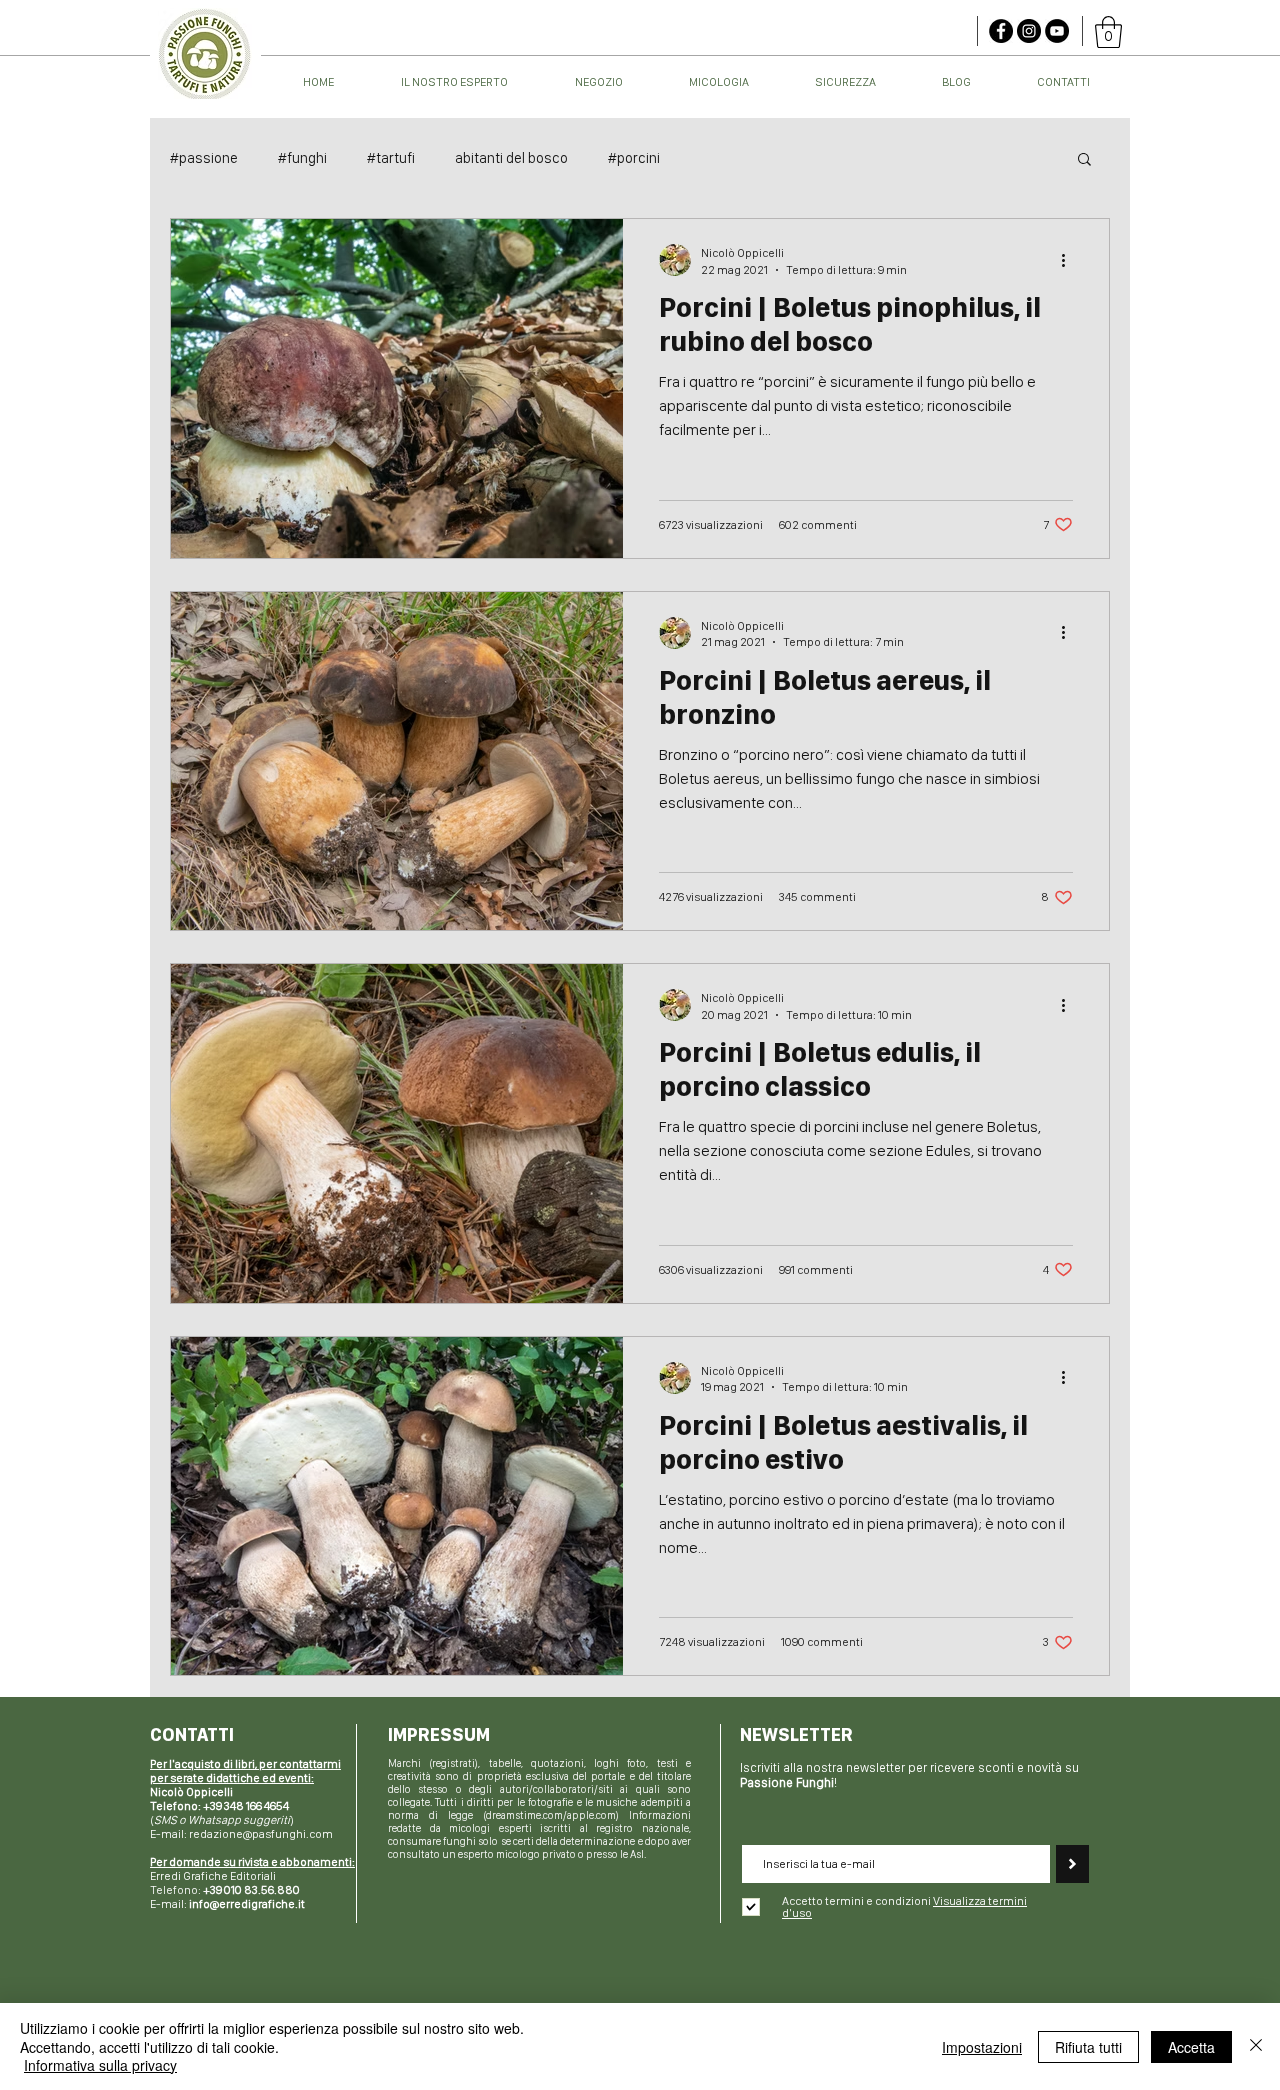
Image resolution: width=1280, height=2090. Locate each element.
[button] (1108, 32)
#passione (204, 158)
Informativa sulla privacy (100, 2065)
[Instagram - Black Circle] (1029, 31)
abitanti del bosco (511, 158)
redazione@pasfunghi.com (261, 1834)
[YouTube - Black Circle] (1057, 31)
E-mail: (227, 1904)
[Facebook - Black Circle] (1001, 31)
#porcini (634, 158)
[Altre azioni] (1070, 260)
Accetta (1191, 2047)
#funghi (302, 158)
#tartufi (391, 158)
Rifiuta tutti (1088, 2047)
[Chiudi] (1256, 2046)
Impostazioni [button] (982, 2047)
